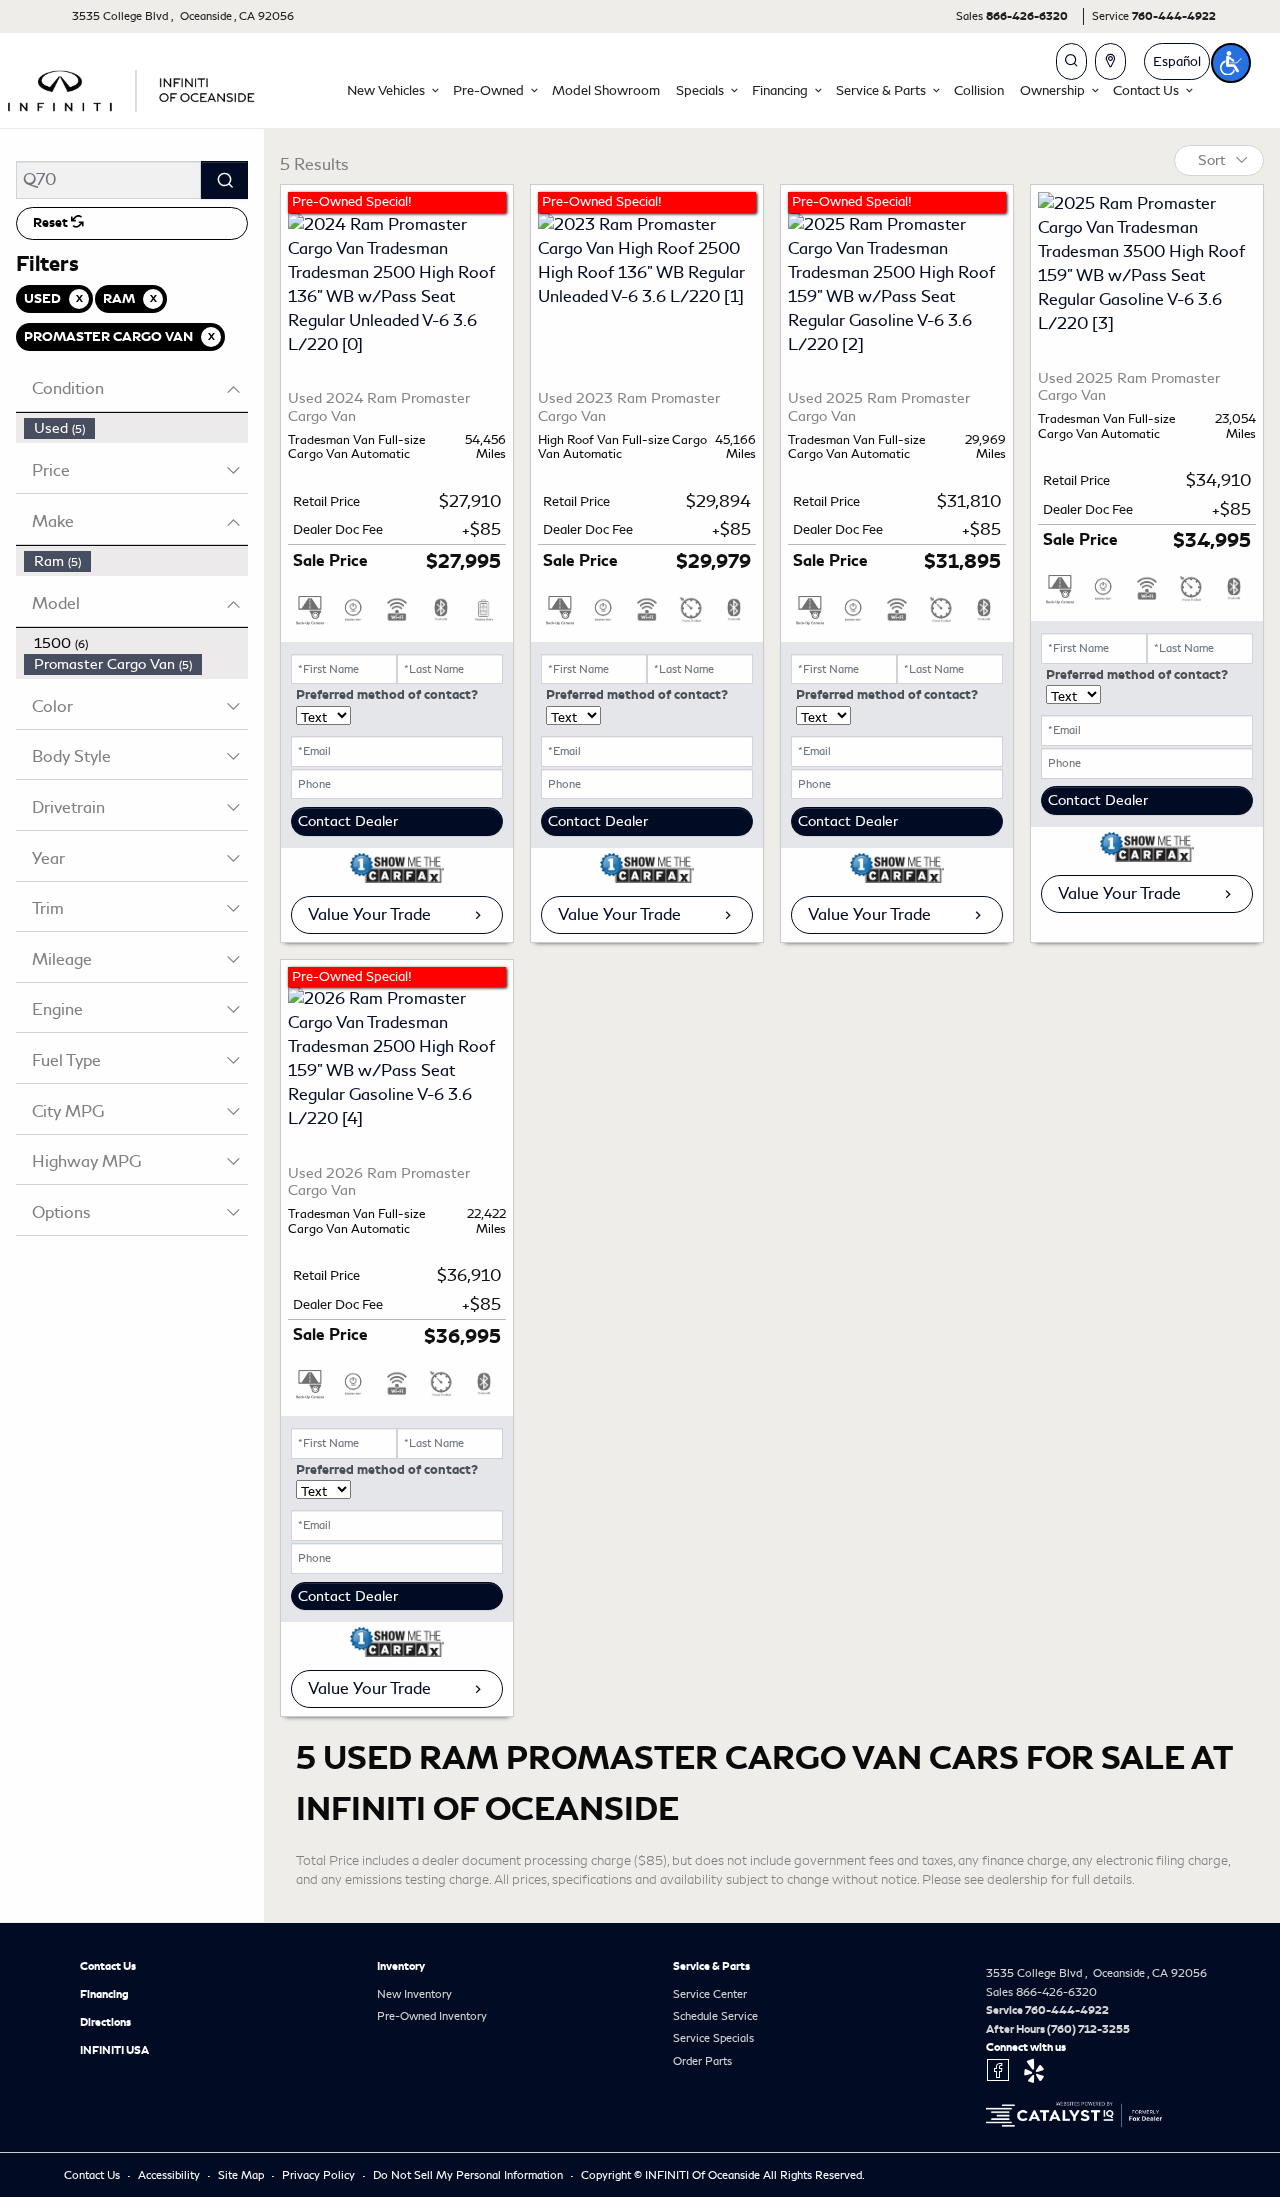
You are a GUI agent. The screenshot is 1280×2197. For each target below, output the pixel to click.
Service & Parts (711, 1966)
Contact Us (108, 1966)
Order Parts (702, 2061)
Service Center (710, 1994)
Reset (52, 223)
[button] (392, 90)
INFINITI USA (114, 2050)
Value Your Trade (369, 914)
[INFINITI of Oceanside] (133, 87)
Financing (104, 1994)
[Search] (224, 180)
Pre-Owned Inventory (432, 2016)
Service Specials (713, 2038)
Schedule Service (715, 2016)
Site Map (242, 2175)
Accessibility (170, 2175)
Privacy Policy (320, 2175)
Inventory (401, 1966)
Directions (105, 2022)
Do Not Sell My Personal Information (469, 2175)
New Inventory (414, 1994)
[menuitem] (136, 428)
